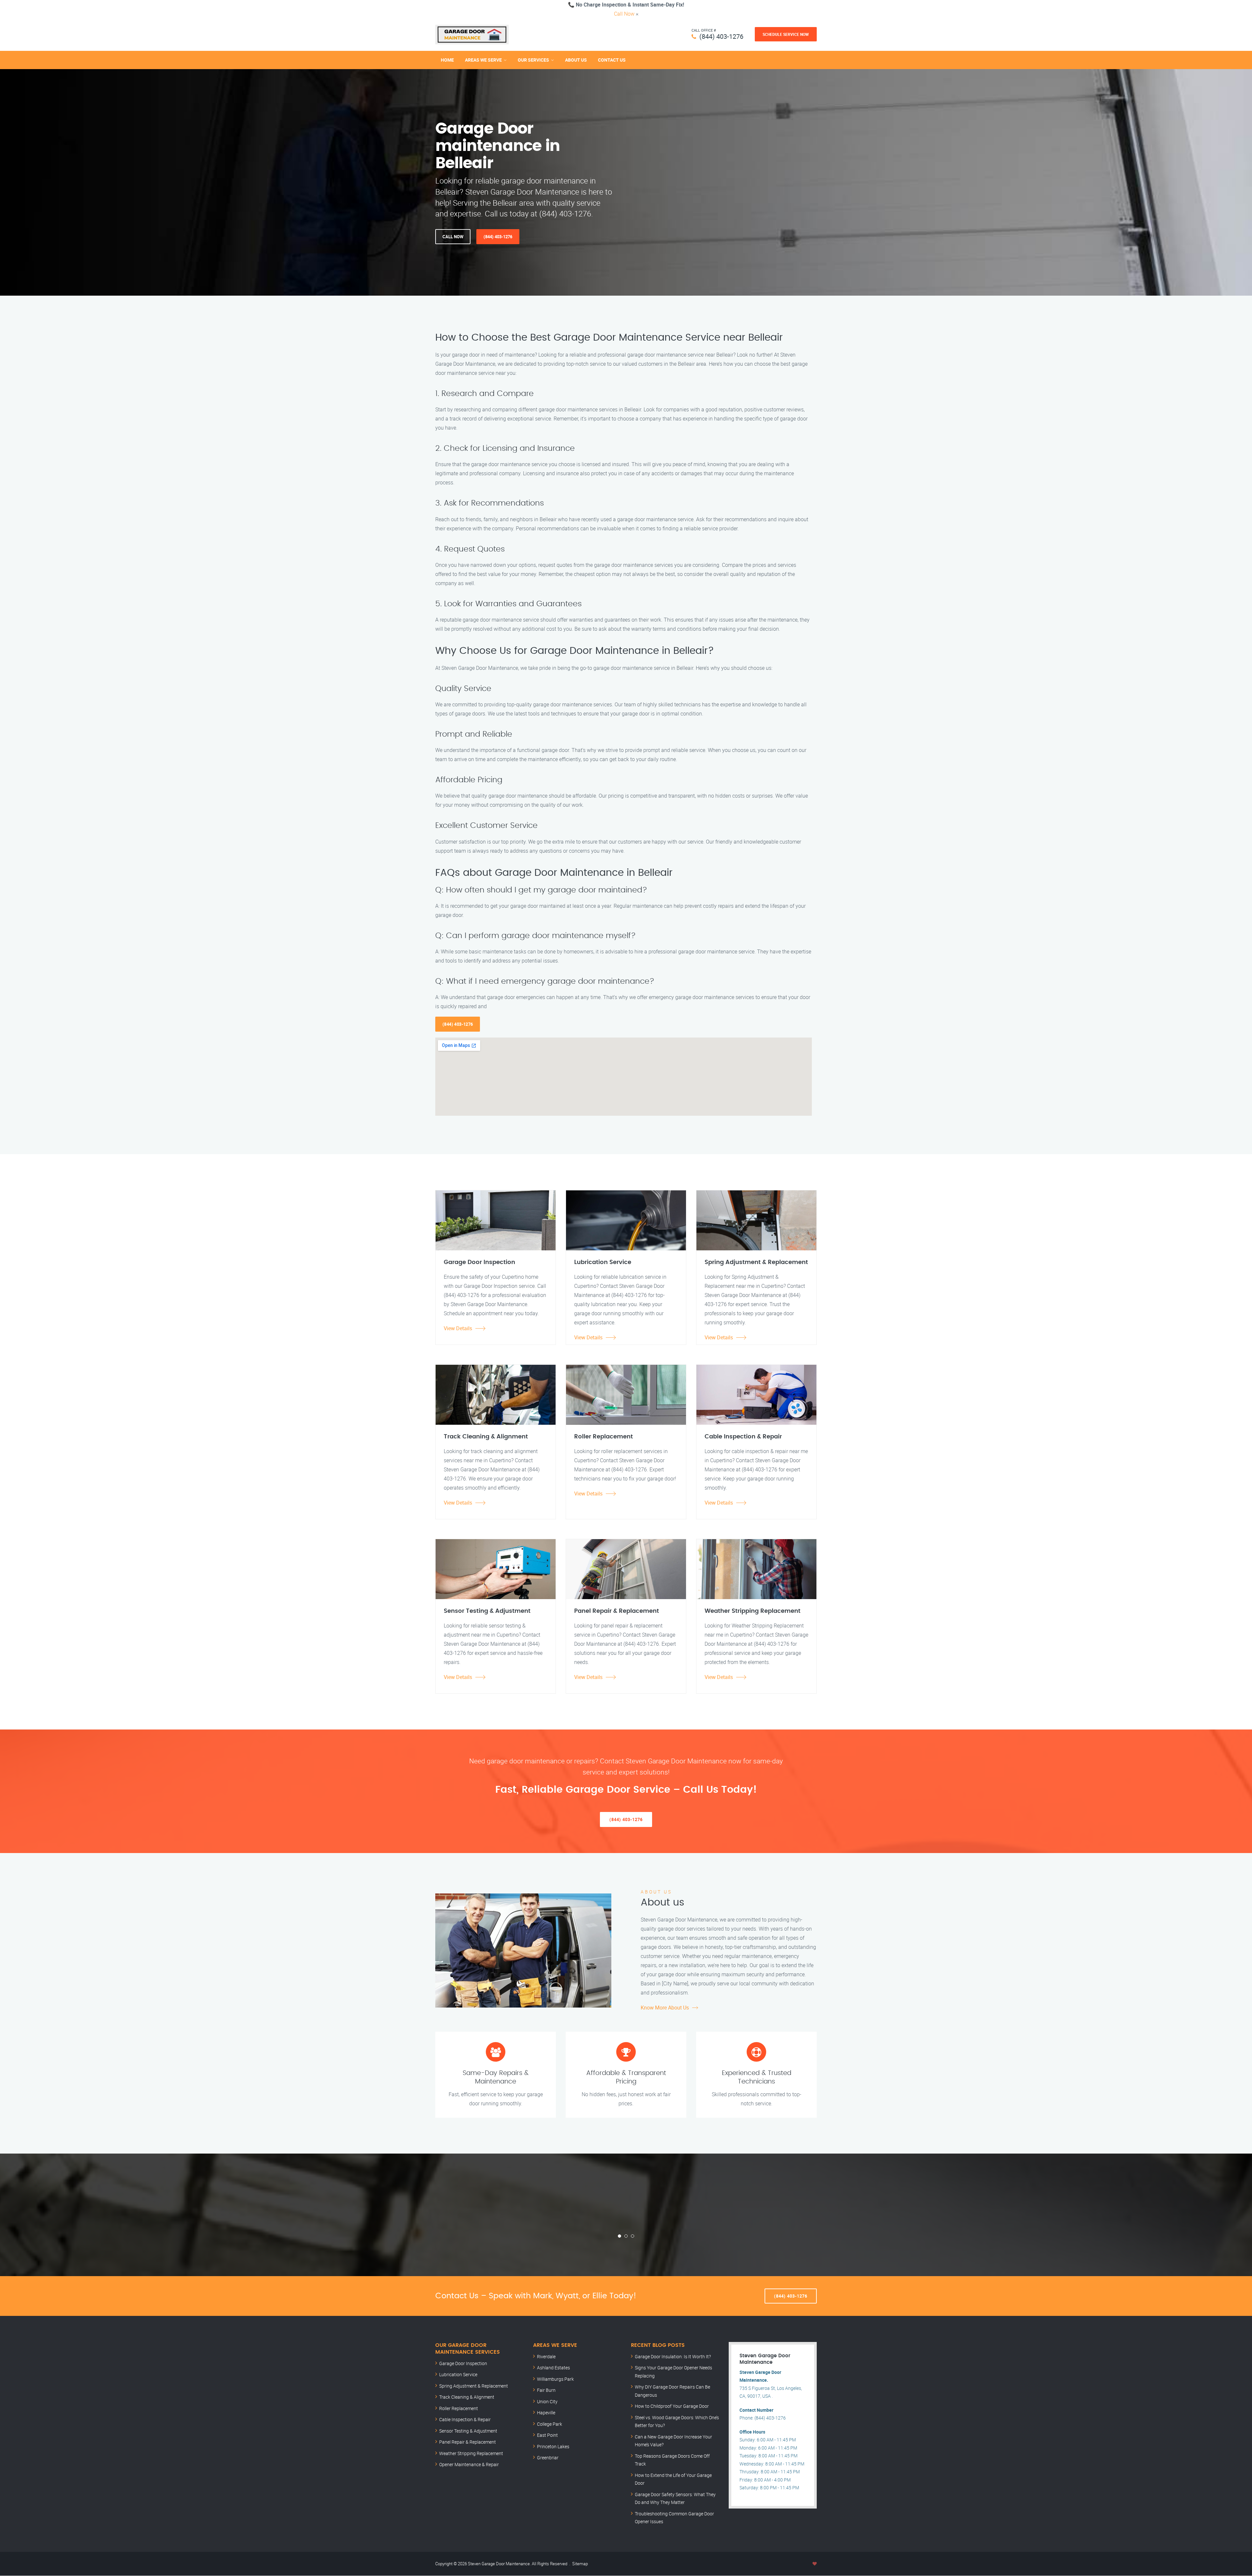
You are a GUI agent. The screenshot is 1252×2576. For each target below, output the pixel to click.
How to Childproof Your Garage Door (672, 2406)
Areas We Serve (483, 60)
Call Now (624, 14)
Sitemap (580, 2564)
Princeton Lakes (553, 2446)
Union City (547, 2401)
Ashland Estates (553, 2368)
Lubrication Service (458, 2374)
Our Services (533, 60)
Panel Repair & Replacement (468, 2442)
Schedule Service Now (786, 34)
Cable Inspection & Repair (465, 2419)
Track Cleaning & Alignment (467, 2397)
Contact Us (612, 60)
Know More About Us (665, 2008)
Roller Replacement (459, 2408)
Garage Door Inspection (463, 2363)
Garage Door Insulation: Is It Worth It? (673, 2356)
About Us (576, 60)
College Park (550, 2424)
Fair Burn (546, 2390)
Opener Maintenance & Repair (469, 2464)
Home (447, 60)
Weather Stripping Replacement (471, 2453)
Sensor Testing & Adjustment (468, 2431)
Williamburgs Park (555, 2379)
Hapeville (546, 2413)
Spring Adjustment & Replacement (474, 2386)
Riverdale (546, 2356)
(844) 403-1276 (721, 36)
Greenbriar (548, 2458)
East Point (547, 2435)
